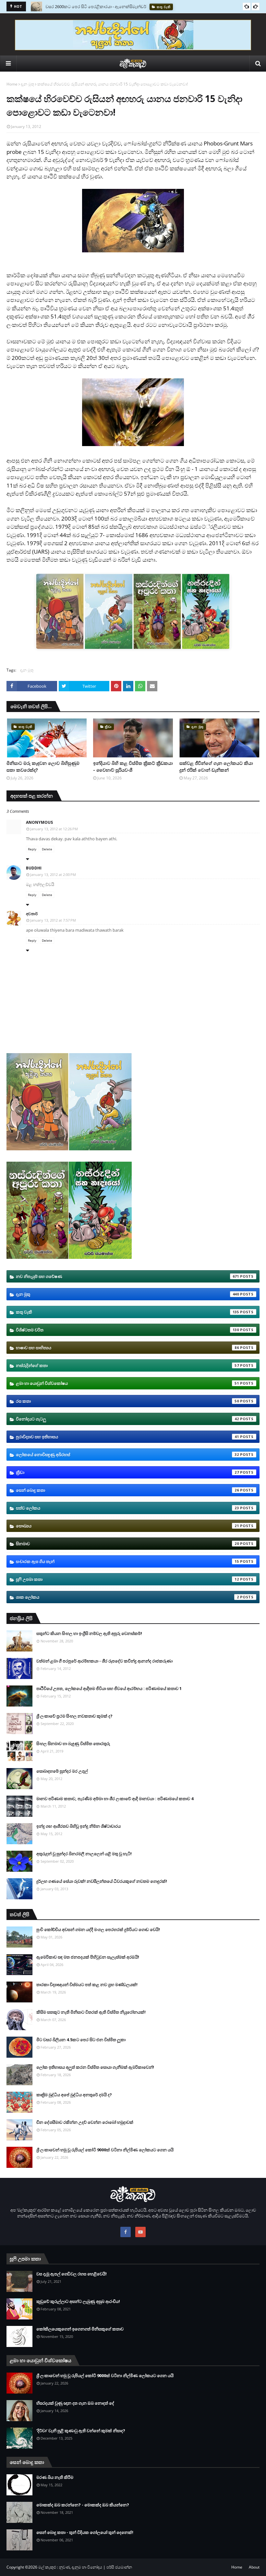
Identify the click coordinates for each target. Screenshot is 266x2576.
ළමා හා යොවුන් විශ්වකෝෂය (127, 1383)
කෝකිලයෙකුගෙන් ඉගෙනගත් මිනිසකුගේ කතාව (80, 2329)
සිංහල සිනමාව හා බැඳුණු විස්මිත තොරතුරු (73, 1743)
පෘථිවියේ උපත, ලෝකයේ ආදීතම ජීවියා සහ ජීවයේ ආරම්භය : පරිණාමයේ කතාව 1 (109, 1688)
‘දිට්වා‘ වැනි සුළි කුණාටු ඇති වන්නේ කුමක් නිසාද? (81, 2431)
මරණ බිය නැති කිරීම (55, 2477)
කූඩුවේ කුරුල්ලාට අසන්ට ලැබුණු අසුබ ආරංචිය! (78, 2301)
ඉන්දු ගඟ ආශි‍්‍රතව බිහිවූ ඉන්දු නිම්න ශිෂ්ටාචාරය (79, 1826)
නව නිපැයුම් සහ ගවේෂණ (127, 1276)
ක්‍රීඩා (127, 1472)
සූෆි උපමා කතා (127, 1579)
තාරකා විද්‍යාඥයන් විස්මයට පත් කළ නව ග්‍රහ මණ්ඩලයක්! (87, 1984)
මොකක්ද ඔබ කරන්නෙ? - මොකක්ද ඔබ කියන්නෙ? (83, 2505)
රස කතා (127, 1401)
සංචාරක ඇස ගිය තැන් (127, 1561)
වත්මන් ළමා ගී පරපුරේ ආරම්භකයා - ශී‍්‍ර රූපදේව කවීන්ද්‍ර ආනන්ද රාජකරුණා (104, 1661)
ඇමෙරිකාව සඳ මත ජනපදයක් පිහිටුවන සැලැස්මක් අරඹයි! (88, 1957)
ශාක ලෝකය (127, 1597)
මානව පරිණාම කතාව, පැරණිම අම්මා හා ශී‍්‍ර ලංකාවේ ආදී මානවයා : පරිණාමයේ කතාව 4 (115, 1799)
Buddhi (34, 868)
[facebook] (126, 2232)
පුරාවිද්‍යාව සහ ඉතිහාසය (127, 1437)
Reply (32, 849)
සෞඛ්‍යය (127, 1526)
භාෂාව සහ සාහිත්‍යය (127, 1348)
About (254, 2567)
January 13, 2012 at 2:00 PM (53, 874)
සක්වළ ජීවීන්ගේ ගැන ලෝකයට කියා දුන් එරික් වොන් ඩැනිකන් (216, 766)
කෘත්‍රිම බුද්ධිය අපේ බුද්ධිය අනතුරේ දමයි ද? (74, 2095)
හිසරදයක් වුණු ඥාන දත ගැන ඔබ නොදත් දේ (75, 2403)
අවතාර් (32, 914)
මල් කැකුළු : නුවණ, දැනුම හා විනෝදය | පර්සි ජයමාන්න (85, 2567)
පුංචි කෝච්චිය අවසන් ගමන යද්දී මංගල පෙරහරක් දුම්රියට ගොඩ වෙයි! (98, 1929)
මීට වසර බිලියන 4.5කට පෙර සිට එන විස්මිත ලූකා (81, 2040)
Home (12, 84)
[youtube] (140, 2232)
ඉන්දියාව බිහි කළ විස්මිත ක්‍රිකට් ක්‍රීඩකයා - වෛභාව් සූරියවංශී (133, 766)
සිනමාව (127, 1544)
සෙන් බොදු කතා (127, 1490)
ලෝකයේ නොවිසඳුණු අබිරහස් (127, 1455)
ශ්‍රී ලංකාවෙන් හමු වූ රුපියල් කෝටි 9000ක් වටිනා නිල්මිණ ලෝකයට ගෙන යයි (105, 2150)
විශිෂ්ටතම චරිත (127, 1330)
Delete (47, 849)
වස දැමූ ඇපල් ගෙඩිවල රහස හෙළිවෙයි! (72, 2274)
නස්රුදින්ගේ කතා (127, 1365)
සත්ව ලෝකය (127, 1508)
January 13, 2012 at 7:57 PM (53, 920)
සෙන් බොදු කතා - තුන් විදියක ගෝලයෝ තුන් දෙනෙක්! (85, 2532)
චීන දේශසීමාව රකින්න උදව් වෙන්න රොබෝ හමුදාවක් (85, 2122)
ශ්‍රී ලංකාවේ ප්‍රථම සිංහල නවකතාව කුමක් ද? (74, 1716)
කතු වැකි (127, 1312)
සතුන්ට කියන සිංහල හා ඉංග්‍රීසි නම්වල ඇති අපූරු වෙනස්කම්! (89, 1633)
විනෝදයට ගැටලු (127, 1419)
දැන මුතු (27, 84)
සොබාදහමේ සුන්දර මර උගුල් (62, 1771)
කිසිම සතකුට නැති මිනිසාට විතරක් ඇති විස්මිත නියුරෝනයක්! (91, 2012)
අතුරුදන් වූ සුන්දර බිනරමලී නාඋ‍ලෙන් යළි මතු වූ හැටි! (84, 1854)
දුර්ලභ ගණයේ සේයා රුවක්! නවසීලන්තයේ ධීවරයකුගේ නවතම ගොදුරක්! (102, 1881)
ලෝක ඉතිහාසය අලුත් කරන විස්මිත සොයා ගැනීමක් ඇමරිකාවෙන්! (95, 2067)
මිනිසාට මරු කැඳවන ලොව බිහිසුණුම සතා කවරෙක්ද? (93, 6)
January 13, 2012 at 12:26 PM (54, 829)
